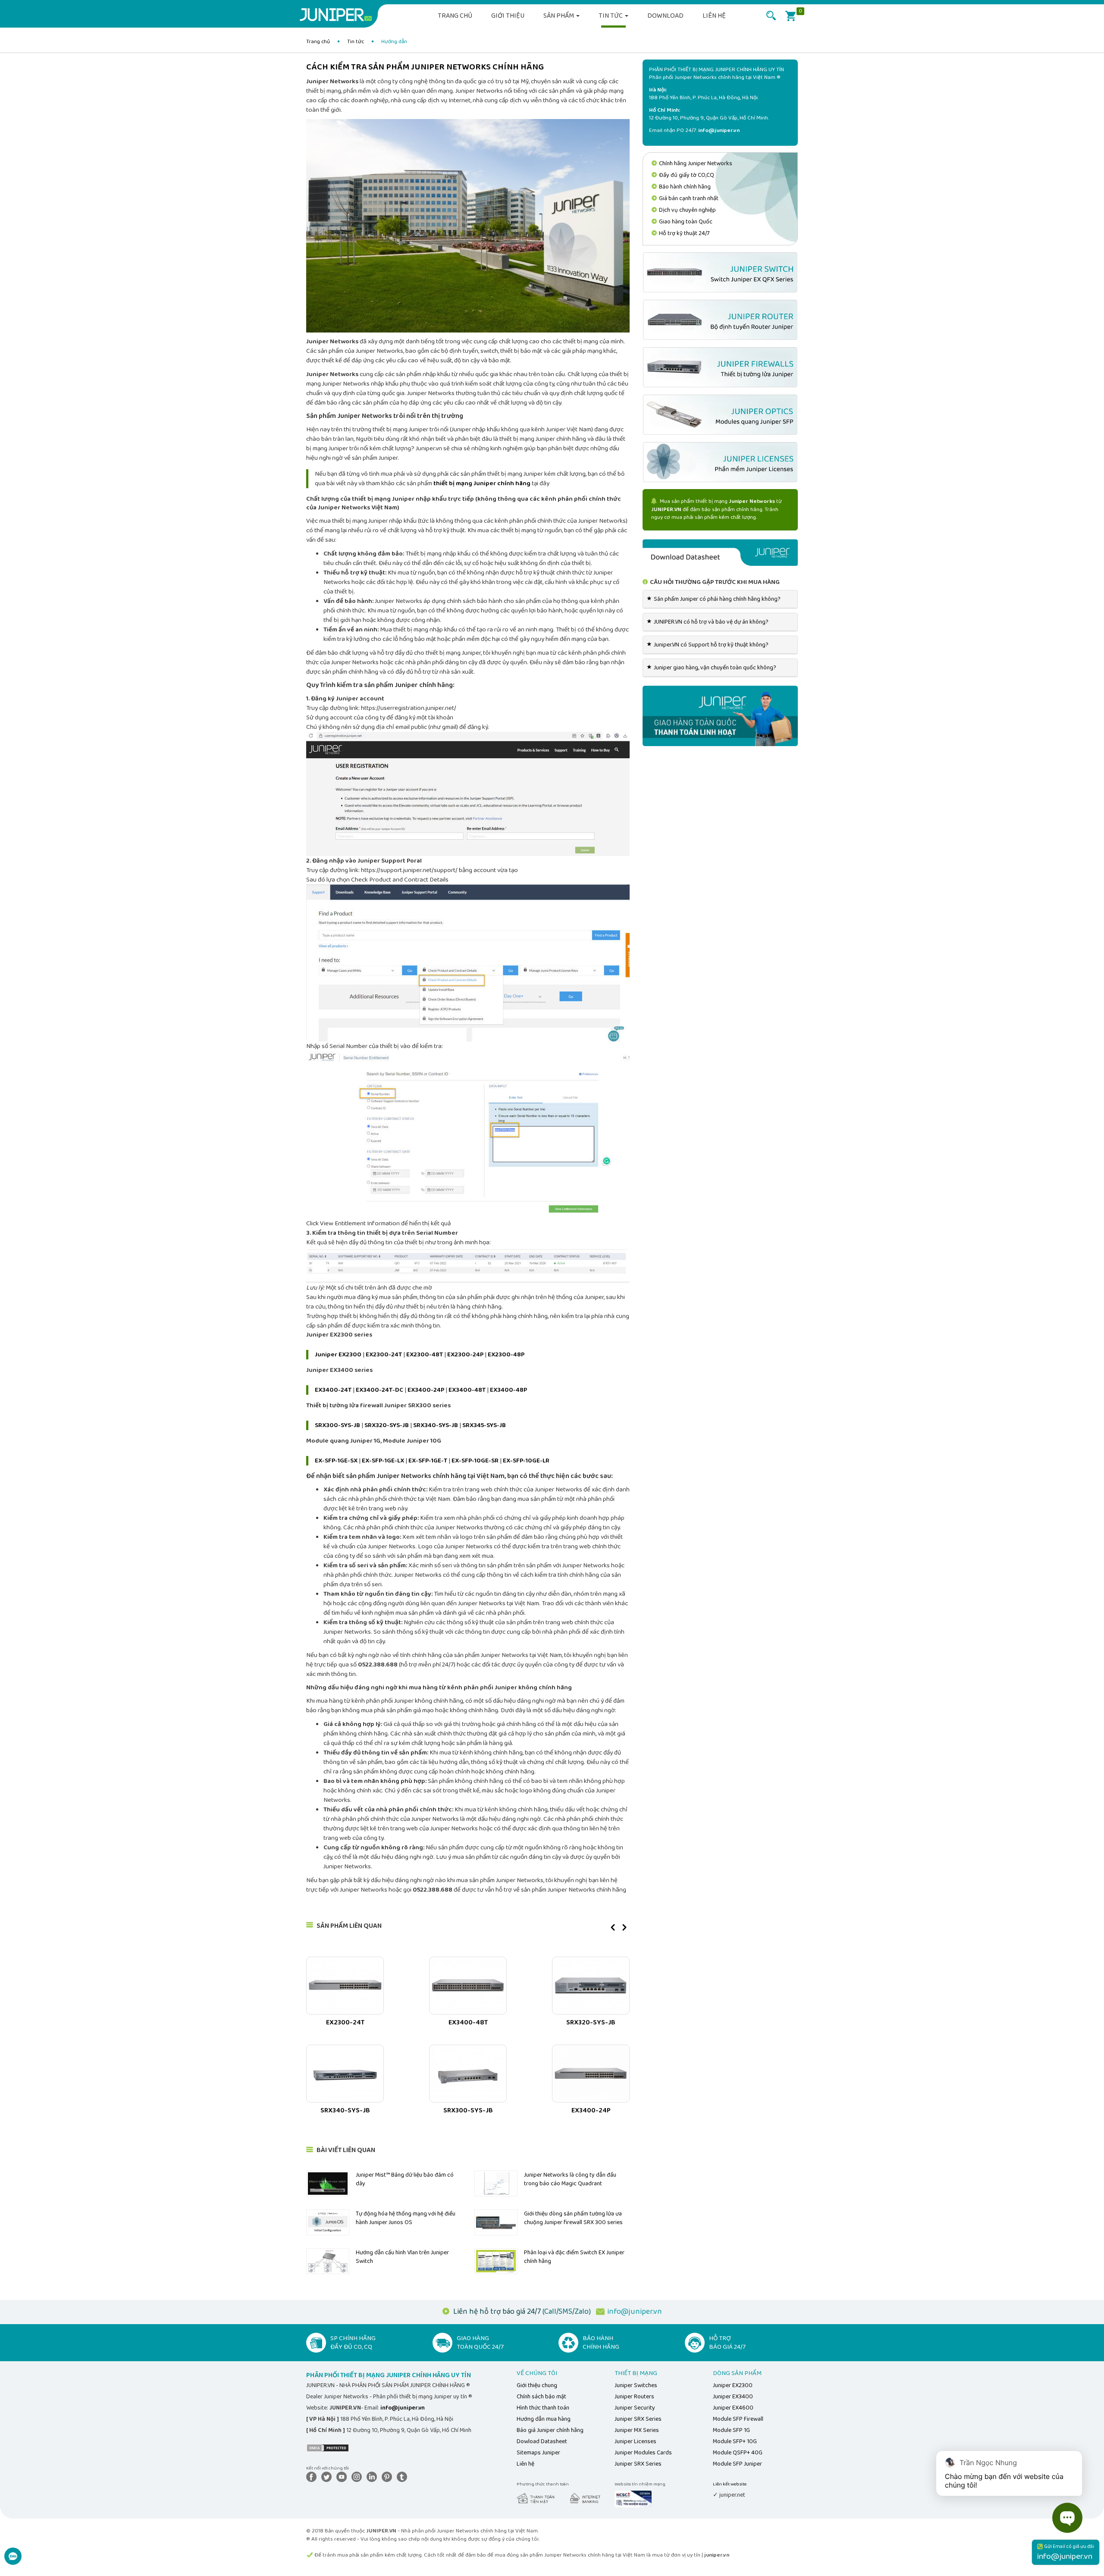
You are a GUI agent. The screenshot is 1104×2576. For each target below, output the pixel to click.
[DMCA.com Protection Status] (328, 2447)
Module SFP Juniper (737, 2464)
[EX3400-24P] (591, 2074)
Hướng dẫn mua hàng (544, 2419)
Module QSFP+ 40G (738, 2453)
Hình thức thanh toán (543, 2408)
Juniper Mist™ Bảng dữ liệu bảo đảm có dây (405, 2179)
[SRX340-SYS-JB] (345, 2074)
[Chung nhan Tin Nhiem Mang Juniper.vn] (633, 2499)
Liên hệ (714, 16)
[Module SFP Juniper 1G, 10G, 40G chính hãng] (720, 415)
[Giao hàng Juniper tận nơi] (720, 715)
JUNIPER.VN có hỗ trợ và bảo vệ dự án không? (709, 622)
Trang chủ (455, 16)
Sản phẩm (559, 16)
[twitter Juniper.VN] (328, 2477)
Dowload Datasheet (542, 2441)
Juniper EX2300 (733, 2385)
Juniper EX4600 (733, 2408)
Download (665, 16)
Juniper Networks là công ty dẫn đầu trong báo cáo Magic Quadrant (570, 2179)
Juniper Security (635, 2408)
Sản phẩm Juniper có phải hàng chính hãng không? (715, 599)
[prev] (613, 1931)
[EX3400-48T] (468, 1986)
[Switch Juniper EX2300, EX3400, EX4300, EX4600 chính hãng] (720, 272)
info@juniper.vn (635, 2312)
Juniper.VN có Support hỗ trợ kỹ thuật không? (709, 645)
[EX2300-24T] (345, 1986)
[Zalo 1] (13, 2561)
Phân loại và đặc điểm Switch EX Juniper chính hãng (574, 2257)
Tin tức (611, 16)
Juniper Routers (634, 2397)
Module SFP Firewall (738, 2419)
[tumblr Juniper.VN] (404, 2477)
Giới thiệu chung (537, 2385)
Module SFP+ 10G (735, 2441)
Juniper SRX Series (638, 2419)
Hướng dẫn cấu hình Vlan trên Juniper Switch (402, 2257)
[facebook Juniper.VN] (313, 2477)
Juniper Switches (636, 2385)
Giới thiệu (508, 16)
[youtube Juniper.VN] (343, 2477)
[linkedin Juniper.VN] (373, 2477)
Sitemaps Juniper (538, 2453)
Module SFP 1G (731, 2430)
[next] (624, 1931)
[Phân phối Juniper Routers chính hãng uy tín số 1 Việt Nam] (720, 320)
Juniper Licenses (635, 2441)
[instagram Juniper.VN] (358, 2477)
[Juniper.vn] (339, 15)
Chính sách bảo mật (541, 2397)
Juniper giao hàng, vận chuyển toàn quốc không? (713, 668)
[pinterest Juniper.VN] (389, 2477)
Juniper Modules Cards (643, 2453)
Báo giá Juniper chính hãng (550, 2430)
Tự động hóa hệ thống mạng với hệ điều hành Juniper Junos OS (406, 2218)
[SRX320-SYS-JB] (591, 1986)
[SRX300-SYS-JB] (468, 2074)
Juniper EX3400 (733, 2397)
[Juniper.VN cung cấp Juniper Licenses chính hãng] (720, 462)
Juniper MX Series (637, 2430)
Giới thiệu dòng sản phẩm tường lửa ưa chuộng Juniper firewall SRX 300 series (573, 2218)
